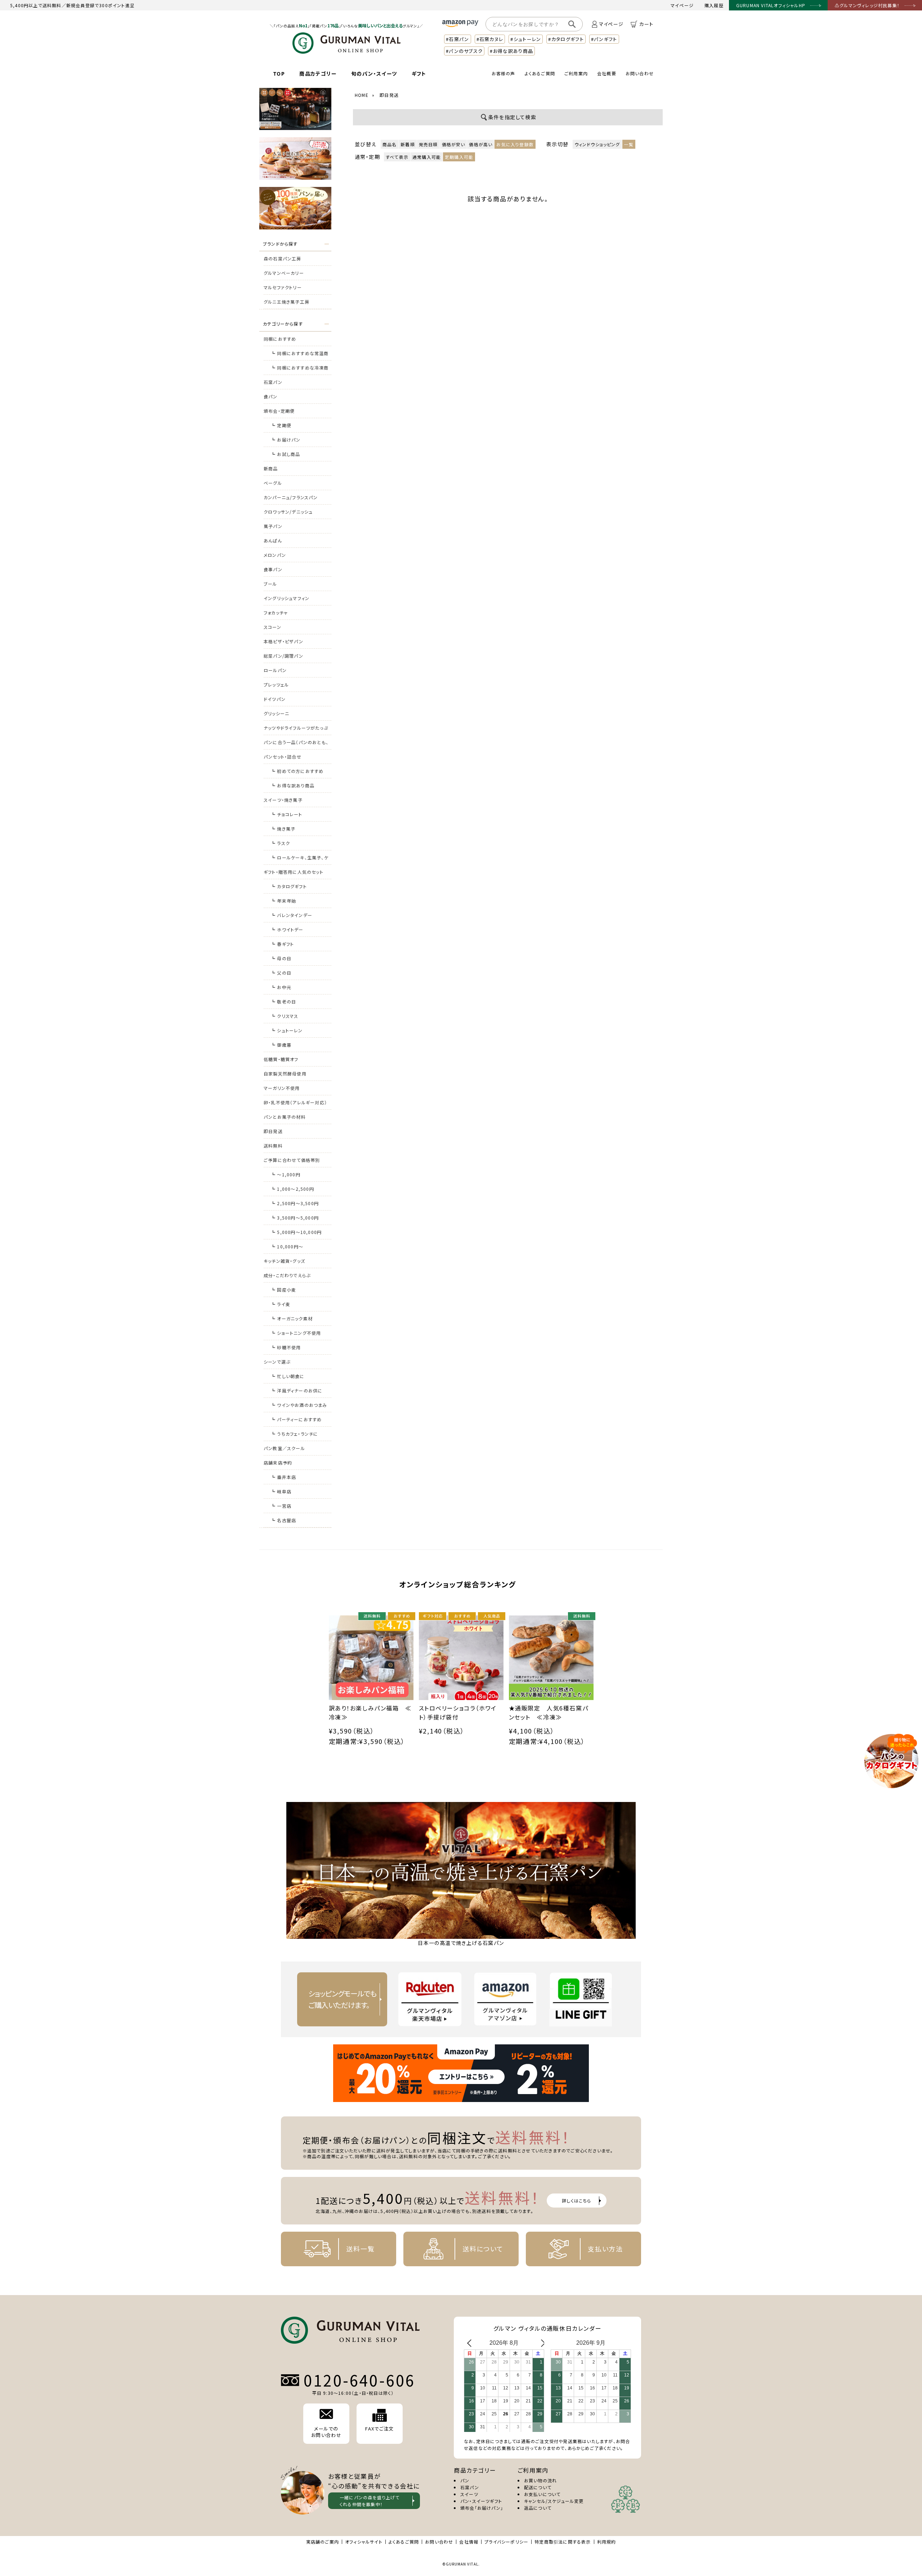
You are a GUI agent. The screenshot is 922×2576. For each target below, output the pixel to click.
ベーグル (273, 483)
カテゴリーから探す (283, 324)
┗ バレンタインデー (292, 915)
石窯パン (273, 382)
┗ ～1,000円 (286, 1174)
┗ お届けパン (286, 440)
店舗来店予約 (278, 1463)
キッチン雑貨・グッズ (284, 1261)
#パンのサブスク (464, 51)
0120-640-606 (359, 2380)
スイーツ (469, 2494)
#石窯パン (458, 39)
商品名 (390, 144)
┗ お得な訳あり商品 (293, 785)
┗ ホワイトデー (287, 929)
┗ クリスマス (285, 1016)
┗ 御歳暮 (281, 1045)
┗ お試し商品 (285, 454)
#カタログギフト (566, 39)
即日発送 (273, 1131)
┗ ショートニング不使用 (296, 1333)
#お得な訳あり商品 (511, 51)
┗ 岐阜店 (281, 1491)
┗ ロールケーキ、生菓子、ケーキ (300, 860)
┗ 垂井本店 (283, 1477)
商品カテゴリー (318, 73)
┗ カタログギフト (289, 886)
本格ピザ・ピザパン (283, 641)
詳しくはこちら (576, 2201)
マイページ (682, 5)
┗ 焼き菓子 (283, 829)
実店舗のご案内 (323, 2542)
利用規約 (607, 2542)
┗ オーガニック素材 (292, 1318)
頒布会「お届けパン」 (482, 2508)
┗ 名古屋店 (283, 1520)
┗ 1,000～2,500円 (292, 1189)
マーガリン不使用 (282, 1088)
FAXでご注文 (379, 2429)
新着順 (408, 144)
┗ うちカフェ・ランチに (294, 1434)
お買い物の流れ (540, 2480)
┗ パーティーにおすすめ (296, 1419)
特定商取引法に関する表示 (563, 2542)
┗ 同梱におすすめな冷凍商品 (300, 370)
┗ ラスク (280, 843)
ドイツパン (275, 699)
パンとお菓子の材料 (285, 1117)
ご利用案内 (576, 73)
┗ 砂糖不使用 (286, 1347)
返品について (538, 2508)
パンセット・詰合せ (283, 757)
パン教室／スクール (284, 1448)
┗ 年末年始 (283, 901)
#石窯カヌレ (490, 39)
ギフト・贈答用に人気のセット (294, 872)
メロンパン (275, 555)
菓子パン (273, 526)
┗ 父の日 (281, 973)
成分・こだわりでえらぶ (287, 1275)
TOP (279, 73)
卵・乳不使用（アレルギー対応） (295, 1102)
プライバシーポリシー (506, 2542)
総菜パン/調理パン (283, 656)
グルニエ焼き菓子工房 (287, 302)
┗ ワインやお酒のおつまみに (299, 1407)
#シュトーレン (526, 39)
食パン (271, 396)
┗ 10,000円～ (287, 1246)
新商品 (271, 468)
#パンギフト (604, 39)
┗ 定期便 (281, 425)
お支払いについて (542, 2494)
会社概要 (607, 73)
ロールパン (275, 670)
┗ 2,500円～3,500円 (295, 1203)
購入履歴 (714, 5)
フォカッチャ (276, 612)
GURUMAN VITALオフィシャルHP (771, 5)
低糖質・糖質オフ (281, 1059)
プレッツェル (276, 685)
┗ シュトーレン (287, 1030)
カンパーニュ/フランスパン (291, 497)
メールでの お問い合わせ (326, 2432)
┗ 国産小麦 (283, 1290)
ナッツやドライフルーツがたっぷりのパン (296, 730)
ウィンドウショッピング (597, 144)
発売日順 (428, 144)
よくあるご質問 (540, 73)
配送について (538, 2487)
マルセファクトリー (283, 287)
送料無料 (273, 1146)
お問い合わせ (640, 73)
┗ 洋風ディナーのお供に (297, 1390)
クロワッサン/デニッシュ (288, 512)
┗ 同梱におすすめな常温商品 (300, 355)
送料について (483, 2249)
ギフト (419, 73)
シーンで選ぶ (277, 1362)
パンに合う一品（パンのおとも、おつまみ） (296, 744)
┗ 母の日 (281, 958)
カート (646, 24)
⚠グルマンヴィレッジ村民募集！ (867, 5)
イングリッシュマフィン (287, 598)
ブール (270, 584)
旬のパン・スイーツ (374, 73)
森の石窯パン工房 (283, 258)
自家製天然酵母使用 (285, 1074)
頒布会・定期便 (279, 411)
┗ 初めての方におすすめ (297, 771)
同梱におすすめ (280, 339)
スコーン (272, 627)
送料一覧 (360, 2249)
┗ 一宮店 (281, 1506)
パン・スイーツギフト (481, 2501)
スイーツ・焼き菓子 (283, 800)
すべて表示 (397, 157)
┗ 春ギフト (282, 944)
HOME (362, 95)
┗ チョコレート (287, 814)
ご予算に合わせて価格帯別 (292, 1160)
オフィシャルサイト (364, 2542)
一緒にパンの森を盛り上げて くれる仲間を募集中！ (370, 2501)
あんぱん (273, 540)
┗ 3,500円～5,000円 (295, 1218)
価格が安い (454, 144)
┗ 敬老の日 (283, 1001)
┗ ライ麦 (281, 1304)
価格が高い (481, 144)
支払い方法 (605, 2249)
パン (465, 2480)
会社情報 (469, 2542)
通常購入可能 (427, 157)
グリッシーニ (276, 713)
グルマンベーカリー (284, 273)
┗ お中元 (281, 987)
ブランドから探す (280, 244)
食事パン (273, 569)
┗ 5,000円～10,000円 (296, 1232)
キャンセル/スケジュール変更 (554, 2501)
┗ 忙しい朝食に (288, 1376)
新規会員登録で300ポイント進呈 (100, 5)
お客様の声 (503, 73)
